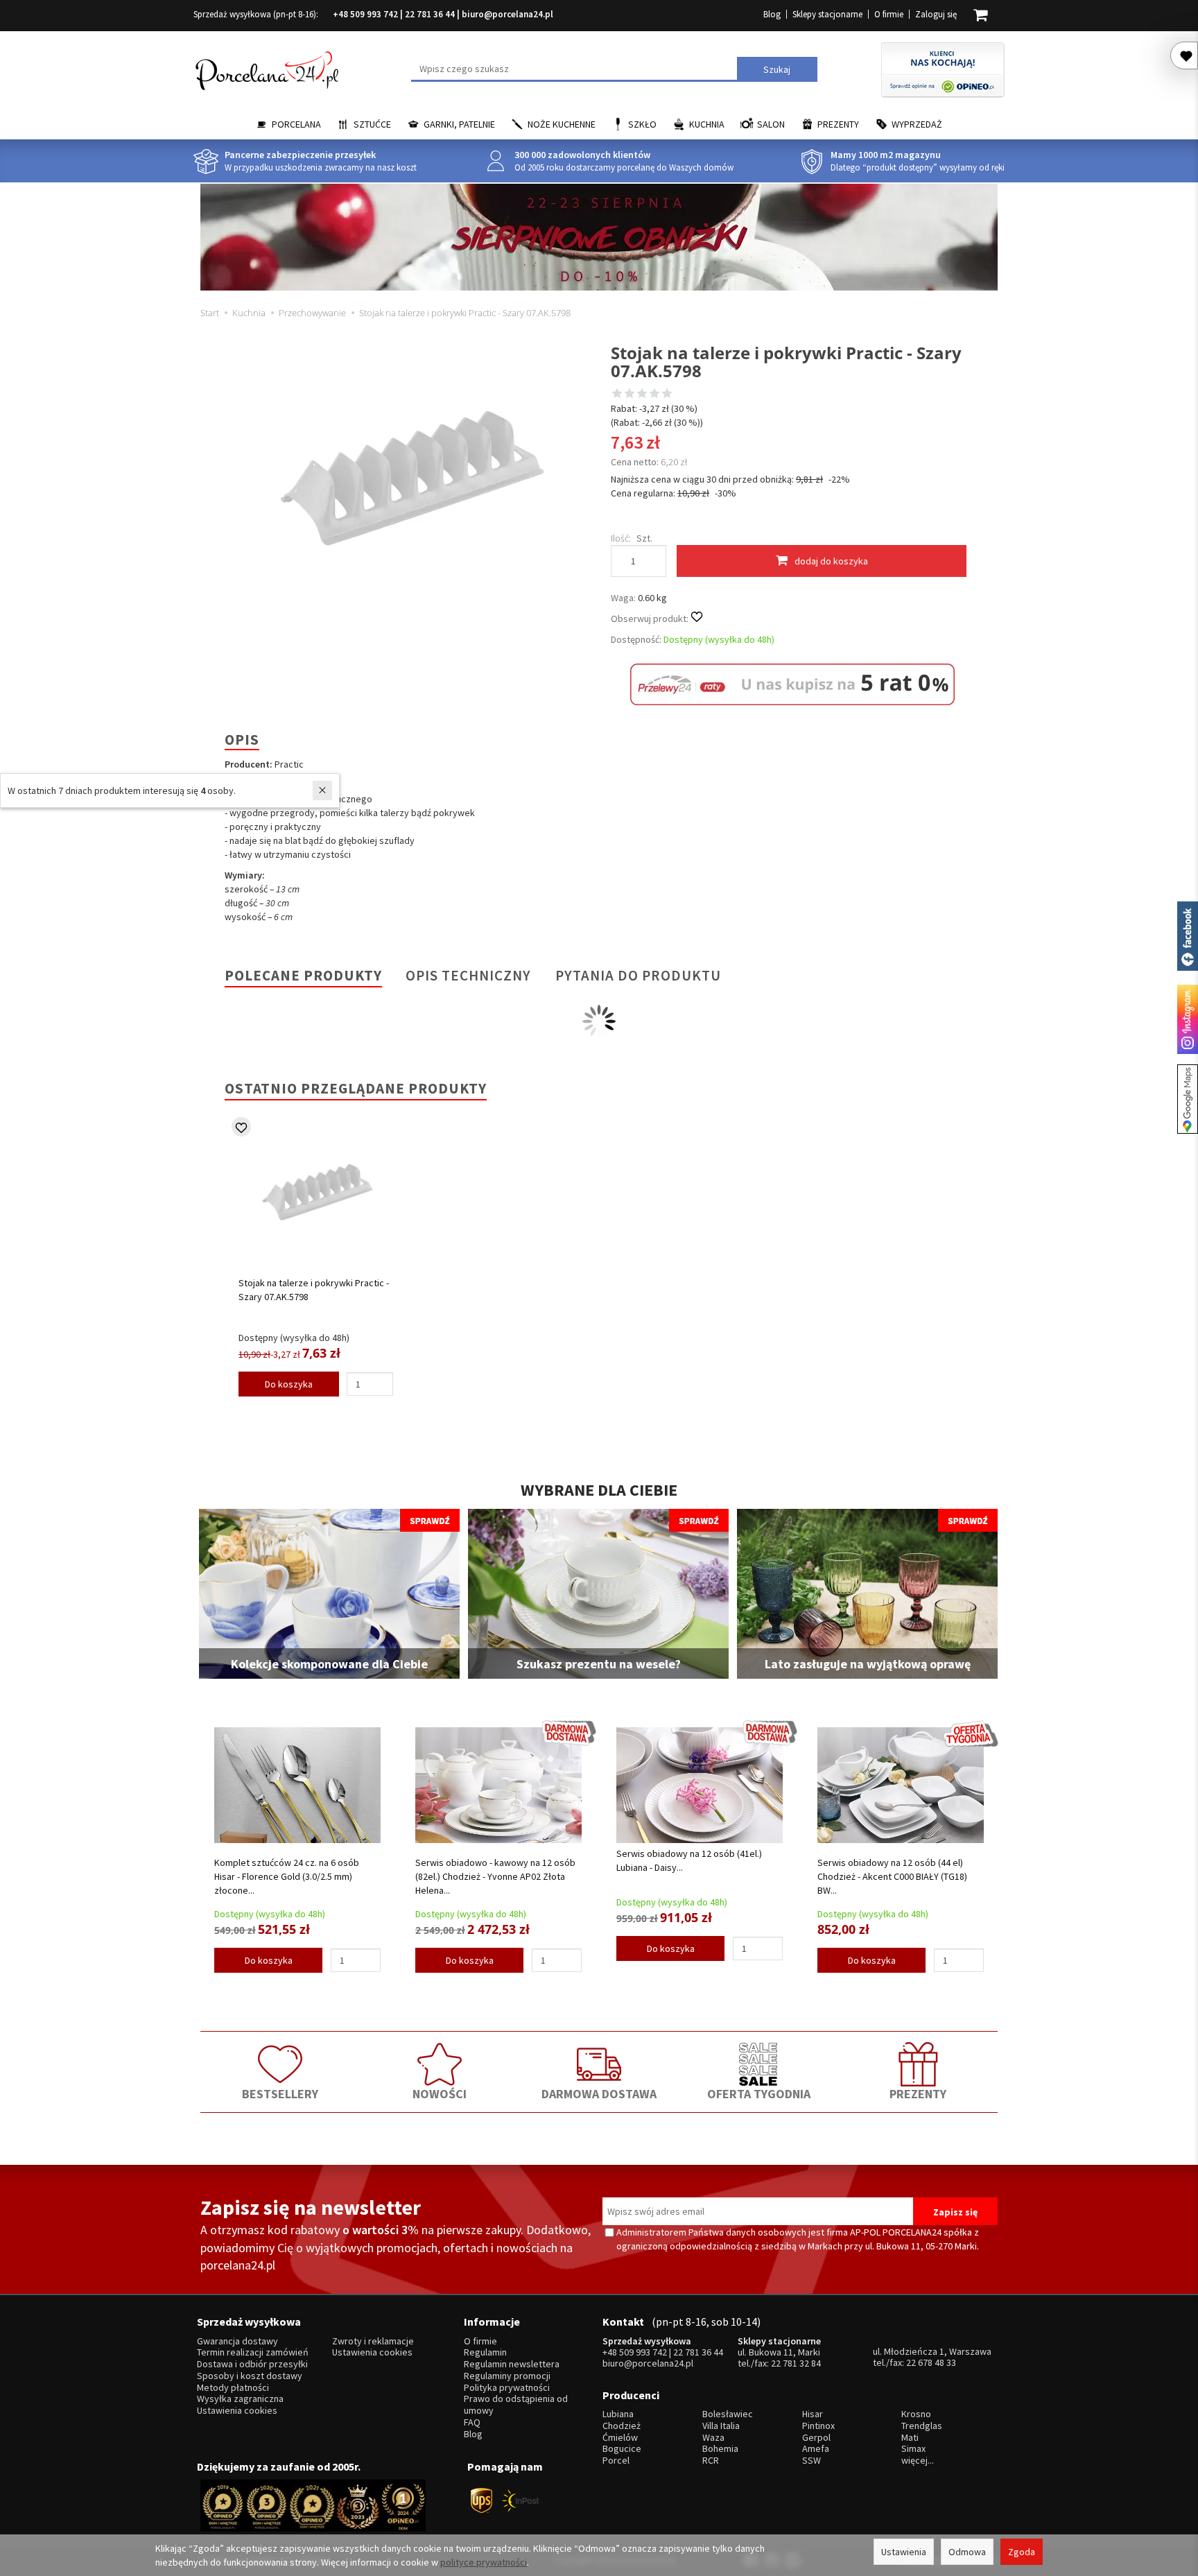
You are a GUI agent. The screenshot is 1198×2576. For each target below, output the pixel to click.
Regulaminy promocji (507, 2376)
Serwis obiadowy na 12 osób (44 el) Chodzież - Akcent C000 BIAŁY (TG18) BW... (892, 1876)
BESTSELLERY (280, 2094)
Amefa (816, 2449)
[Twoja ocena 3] (642, 395)
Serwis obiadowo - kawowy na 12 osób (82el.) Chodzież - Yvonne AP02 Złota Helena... (495, 1876)
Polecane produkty (303, 975)
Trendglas (922, 2426)
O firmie (889, 14)
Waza (713, 2438)
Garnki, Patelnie (459, 124)
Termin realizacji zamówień (253, 2352)
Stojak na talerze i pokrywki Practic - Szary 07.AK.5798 (314, 1290)
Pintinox (818, 2426)
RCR (711, 2461)
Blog (772, 14)
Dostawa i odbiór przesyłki (252, 2364)
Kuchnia (707, 124)
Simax (913, 2449)
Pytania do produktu (638, 975)
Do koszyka (289, 1384)
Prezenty (838, 124)
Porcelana (296, 124)
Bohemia (720, 2449)
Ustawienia (904, 2552)
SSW (811, 2461)
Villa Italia (721, 2426)
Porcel (616, 2461)
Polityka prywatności (507, 2388)
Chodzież (622, 2426)
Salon (771, 124)
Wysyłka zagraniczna (240, 2399)
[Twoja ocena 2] (630, 395)
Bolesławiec (728, 2414)
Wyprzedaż (917, 124)
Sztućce (372, 124)
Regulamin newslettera (512, 2364)
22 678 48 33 (931, 2362)
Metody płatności (233, 2388)
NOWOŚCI (440, 2094)
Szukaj (777, 69)
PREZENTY (918, 2094)
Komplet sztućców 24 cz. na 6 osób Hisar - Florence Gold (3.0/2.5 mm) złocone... (287, 1876)
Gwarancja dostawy (237, 2341)
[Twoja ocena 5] (667, 395)
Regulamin (485, 2352)
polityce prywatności (484, 2562)
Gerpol (816, 2438)
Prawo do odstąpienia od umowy (516, 2405)
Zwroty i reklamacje (373, 2341)
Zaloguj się (936, 14)
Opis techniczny (468, 975)
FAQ (472, 2422)
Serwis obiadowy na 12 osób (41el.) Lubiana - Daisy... (689, 1860)
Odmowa (967, 2552)
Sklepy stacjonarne (827, 14)
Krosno (916, 2414)
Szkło (642, 124)
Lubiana (618, 2414)
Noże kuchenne (562, 124)
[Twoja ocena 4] (654, 395)
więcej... (918, 2461)
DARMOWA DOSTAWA (599, 2094)
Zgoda (1022, 2552)
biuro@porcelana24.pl (507, 14)
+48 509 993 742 (365, 14)
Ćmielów (620, 2438)
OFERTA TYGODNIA (759, 2094)
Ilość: (621, 538)
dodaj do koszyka (831, 561)
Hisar (813, 2414)
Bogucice (622, 2449)
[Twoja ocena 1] (617, 395)
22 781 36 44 (430, 14)
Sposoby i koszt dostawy (250, 2376)
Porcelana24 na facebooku (1188, 936)
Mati (910, 2438)
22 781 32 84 (796, 2363)
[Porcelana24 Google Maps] (1188, 1099)
